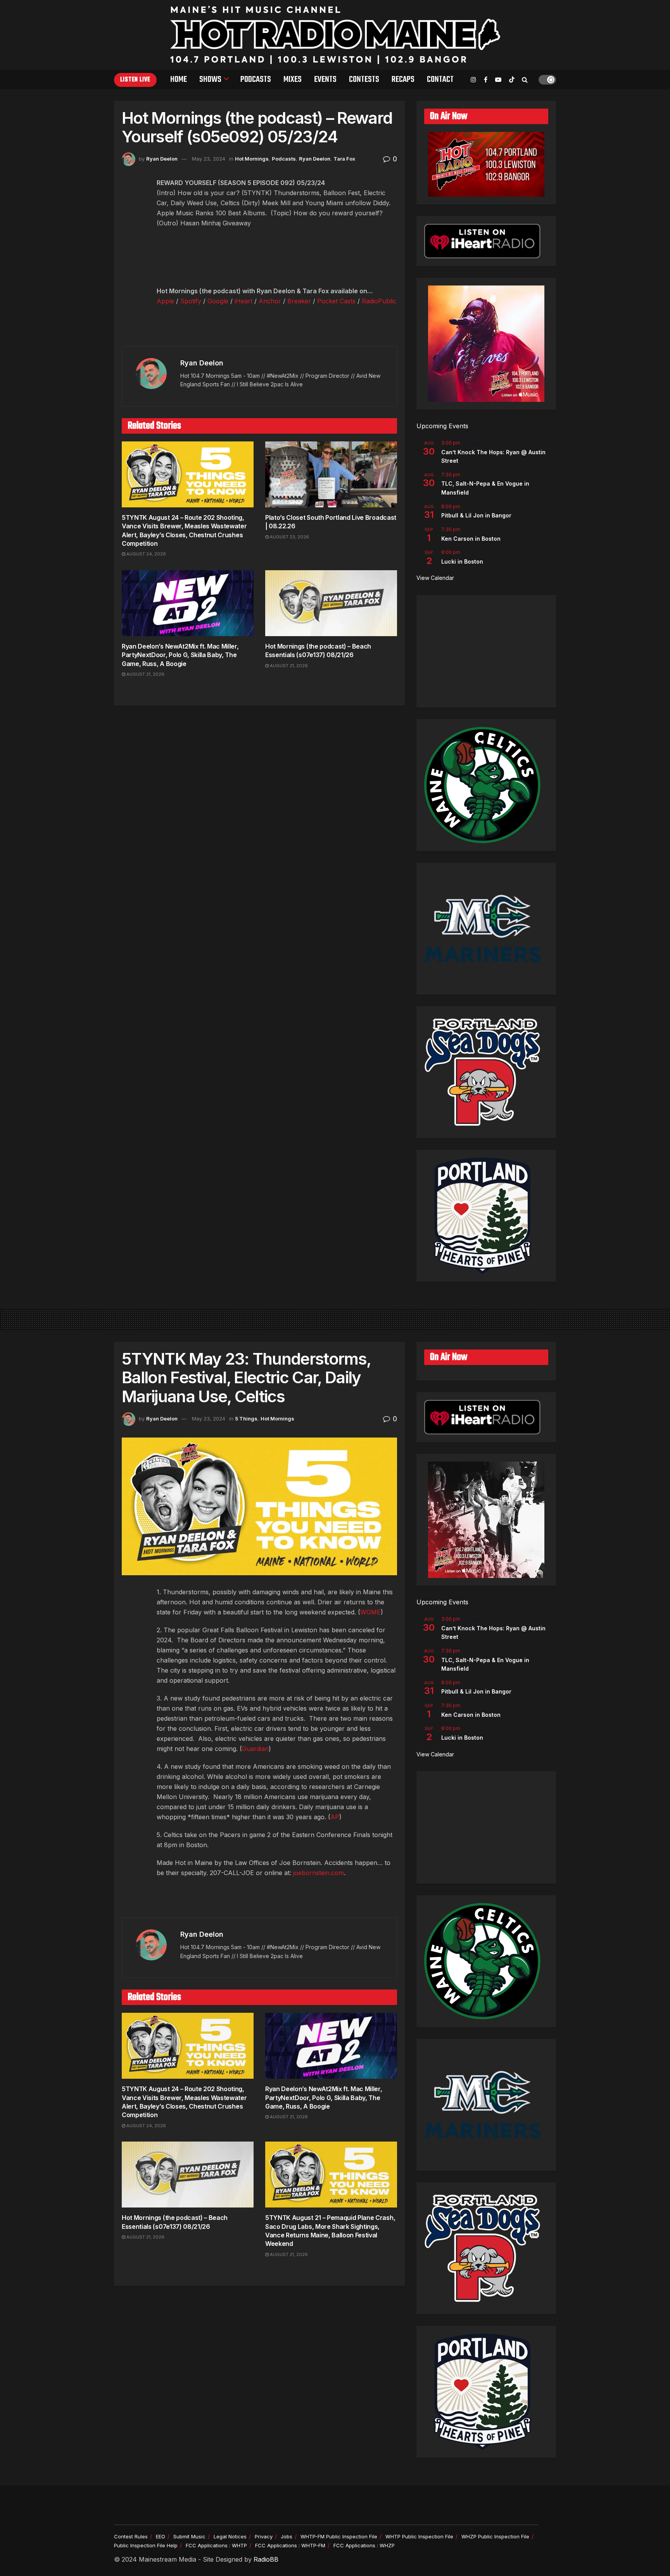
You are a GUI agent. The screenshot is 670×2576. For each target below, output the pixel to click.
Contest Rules (131, 2536)
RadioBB (266, 2559)
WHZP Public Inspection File (495, 2536)
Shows (210, 80)
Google (218, 301)
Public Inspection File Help (146, 2545)
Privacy (264, 2536)
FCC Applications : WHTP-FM (290, 2545)
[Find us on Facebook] (486, 80)
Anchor (270, 301)
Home (179, 80)
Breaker (299, 301)
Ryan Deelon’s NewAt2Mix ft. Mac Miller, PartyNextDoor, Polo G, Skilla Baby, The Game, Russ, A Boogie (180, 655)
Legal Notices (230, 2536)
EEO (161, 2536)
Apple (165, 301)
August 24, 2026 (146, 554)
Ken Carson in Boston (471, 539)
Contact (440, 80)
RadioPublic (379, 301)
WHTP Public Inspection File (419, 2536)
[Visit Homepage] (335, 35)
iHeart (243, 301)
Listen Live (135, 80)
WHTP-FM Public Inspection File (339, 2536)
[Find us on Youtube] (498, 80)
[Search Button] (525, 80)
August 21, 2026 (145, 674)
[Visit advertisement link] (259, 330)
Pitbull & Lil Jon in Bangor (476, 515)
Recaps (403, 80)
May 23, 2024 (209, 159)
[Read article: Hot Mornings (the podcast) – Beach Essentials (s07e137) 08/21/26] (331, 603)
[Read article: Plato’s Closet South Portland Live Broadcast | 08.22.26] (331, 474)
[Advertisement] (486, 651)
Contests (364, 80)
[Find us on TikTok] (512, 80)
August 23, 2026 (289, 537)
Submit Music (189, 2536)
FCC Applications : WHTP (216, 2545)
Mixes (293, 80)
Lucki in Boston (462, 561)
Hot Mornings (252, 159)
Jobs (287, 2536)
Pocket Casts (336, 301)
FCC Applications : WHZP (364, 2545)
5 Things (246, 1419)
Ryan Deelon (162, 159)
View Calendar (435, 578)
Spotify (191, 301)
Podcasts (256, 80)
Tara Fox (344, 159)
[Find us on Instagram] (473, 80)
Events (325, 80)
